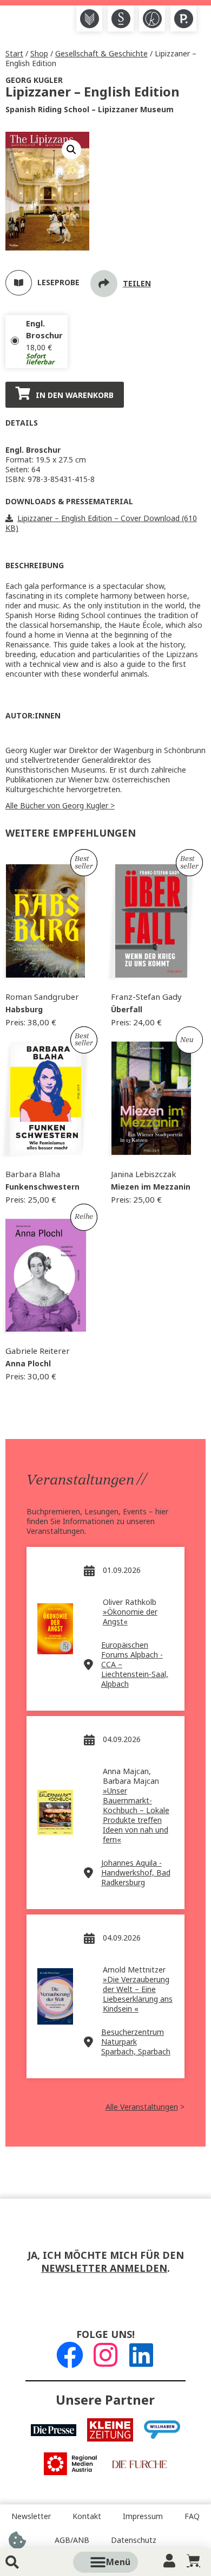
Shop (39, 54)
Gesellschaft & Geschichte (101, 54)
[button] (118, 2562)
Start (14, 54)
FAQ (192, 2516)
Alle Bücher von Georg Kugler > (60, 806)
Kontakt (87, 2516)
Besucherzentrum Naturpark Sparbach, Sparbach (136, 2042)
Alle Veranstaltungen (142, 2107)
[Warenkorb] (193, 2561)
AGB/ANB (72, 2540)
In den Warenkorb (75, 395)
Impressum (143, 2516)
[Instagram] (105, 2355)
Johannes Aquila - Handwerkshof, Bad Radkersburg (136, 1873)
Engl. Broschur (44, 330)
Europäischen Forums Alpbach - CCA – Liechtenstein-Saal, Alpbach (135, 1665)
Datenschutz (134, 2540)
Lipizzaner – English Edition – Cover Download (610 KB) (101, 523)
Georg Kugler (34, 80)
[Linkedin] (141, 2355)
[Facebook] (70, 2355)
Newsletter (31, 2516)
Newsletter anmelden (104, 2269)
